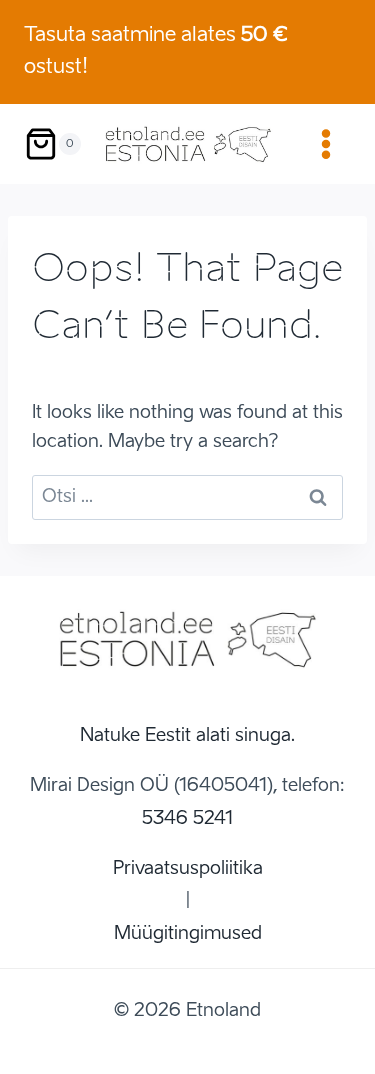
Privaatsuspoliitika (188, 869)
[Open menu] (325, 143)
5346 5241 (187, 819)
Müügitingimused (188, 934)
